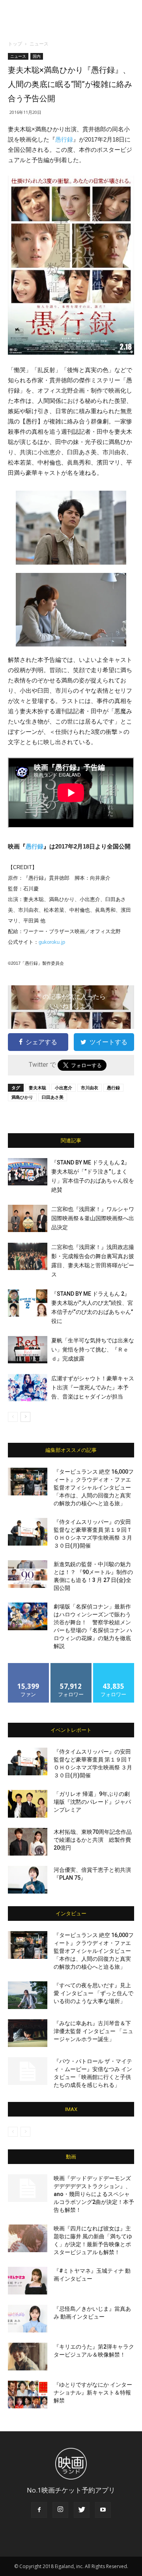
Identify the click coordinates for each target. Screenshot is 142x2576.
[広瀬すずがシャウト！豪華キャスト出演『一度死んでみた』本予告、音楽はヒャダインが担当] (28, 1388)
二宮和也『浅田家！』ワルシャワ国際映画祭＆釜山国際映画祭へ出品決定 (93, 1218)
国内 (37, 56)
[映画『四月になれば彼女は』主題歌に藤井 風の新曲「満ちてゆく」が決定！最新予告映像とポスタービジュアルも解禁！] (28, 2238)
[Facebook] (39, 2510)
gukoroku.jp (52, 942)
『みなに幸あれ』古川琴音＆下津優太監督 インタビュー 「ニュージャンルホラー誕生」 (93, 2031)
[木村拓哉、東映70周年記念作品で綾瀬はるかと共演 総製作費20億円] (28, 1842)
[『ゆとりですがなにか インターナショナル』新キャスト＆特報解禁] (28, 2395)
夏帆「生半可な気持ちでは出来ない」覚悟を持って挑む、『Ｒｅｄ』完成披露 (93, 1349)
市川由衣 (90, 1088)
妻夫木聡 (37, 1088)
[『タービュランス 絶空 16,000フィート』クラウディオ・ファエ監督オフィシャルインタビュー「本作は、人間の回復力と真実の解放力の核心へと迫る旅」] (28, 1482)
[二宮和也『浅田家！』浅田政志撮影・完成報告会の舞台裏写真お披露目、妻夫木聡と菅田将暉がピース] (28, 1256)
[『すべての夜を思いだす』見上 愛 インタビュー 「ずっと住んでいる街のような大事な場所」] (28, 1995)
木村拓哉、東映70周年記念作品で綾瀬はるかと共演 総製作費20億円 (93, 1840)
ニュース (39, 44)
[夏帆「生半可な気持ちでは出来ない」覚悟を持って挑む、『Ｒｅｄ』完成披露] (28, 1350)
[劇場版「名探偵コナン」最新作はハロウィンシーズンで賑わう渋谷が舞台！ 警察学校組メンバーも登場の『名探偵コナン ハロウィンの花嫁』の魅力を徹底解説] (28, 1616)
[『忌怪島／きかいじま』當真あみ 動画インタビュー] (28, 2319)
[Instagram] (60, 2510)
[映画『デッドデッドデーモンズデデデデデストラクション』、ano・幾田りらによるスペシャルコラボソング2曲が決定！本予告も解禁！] (28, 2188)
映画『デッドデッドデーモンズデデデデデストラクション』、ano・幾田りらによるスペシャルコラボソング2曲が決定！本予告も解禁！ (94, 2194)
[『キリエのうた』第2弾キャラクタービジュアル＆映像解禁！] (28, 2357)
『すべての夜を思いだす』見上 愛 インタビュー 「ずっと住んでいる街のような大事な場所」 (93, 1993)
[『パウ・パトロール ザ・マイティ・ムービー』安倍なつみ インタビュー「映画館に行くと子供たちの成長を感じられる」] (28, 2071)
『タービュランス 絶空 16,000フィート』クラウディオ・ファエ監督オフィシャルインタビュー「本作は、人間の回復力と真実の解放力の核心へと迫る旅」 (94, 1487)
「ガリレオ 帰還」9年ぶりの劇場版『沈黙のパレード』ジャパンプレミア (92, 1802)
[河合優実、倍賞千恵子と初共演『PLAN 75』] (28, 1880)
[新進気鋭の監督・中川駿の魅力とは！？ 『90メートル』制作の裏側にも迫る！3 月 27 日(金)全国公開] (28, 1574)
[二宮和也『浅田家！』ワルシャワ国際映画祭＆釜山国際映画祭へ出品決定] (28, 1218)
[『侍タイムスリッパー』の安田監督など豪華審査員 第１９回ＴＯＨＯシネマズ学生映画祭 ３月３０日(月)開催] (28, 1532)
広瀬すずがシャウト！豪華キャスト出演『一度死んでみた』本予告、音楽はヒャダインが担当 (93, 1387)
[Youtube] (103, 2510)
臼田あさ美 (53, 1097)
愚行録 (64, 139)
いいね (29, 1666)
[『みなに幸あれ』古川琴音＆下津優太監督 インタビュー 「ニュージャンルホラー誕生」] (28, 2033)
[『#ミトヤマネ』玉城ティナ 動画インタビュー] (28, 2281)
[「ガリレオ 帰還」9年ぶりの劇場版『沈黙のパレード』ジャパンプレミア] (28, 1804)
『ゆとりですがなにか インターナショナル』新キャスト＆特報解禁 (93, 2393)
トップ (15, 44)
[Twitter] (82, 2510)
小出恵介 (64, 1088)
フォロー (71, 1666)
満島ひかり (22, 1097)
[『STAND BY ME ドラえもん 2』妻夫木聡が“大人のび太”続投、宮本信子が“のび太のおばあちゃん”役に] (28, 1303)
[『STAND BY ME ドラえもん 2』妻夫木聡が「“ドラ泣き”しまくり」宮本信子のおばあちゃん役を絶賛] (28, 1172)
